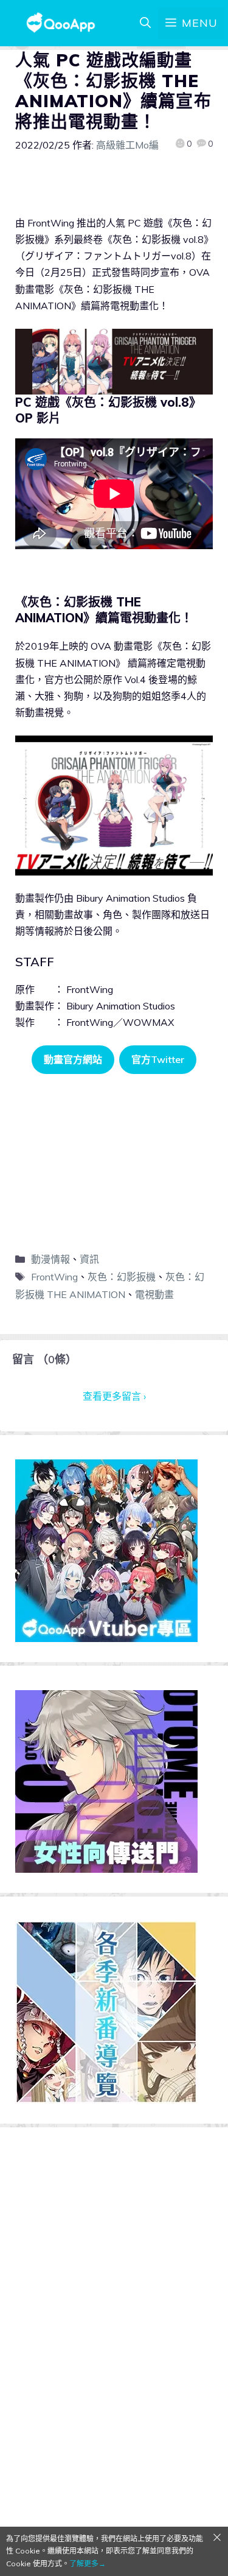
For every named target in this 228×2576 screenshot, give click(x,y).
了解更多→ (88, 2564)
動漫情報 (50, 1259)
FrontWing (54, 1277)
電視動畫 (154, 1294)
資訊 (89, 1259)
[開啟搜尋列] (145, 23)
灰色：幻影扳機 (122, 1277)
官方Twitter (158, 1059)
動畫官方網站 (73, 1059)
